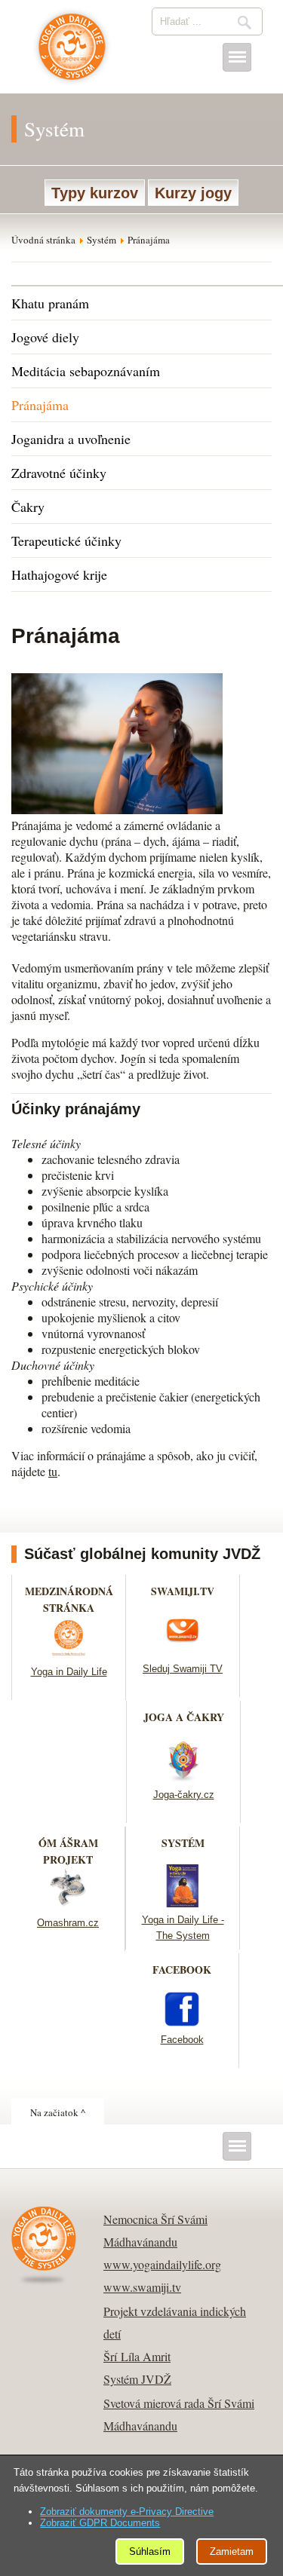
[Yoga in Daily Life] (69, 1654)
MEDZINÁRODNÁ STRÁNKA (69, 1599)
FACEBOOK (182, 1970)
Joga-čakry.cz (184, 1795)
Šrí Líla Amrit (137, 2356)
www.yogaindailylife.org (162, 2264)
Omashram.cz (68, 1923)
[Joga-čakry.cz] (183, 1777)
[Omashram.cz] (68, 1905)
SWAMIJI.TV (183, 1591)
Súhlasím (150, 2551)
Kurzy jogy (193, 193)
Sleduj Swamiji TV (183, 1669)
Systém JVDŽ (137, 2379)
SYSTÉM (183, 1843)
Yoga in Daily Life (69, 1672)
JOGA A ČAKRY (184, 1717)
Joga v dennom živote (72, 54)
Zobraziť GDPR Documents (100, 2523)
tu (53, 1471)
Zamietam (232, 2551)
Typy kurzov (95, 193)
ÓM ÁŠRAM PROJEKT (68, 1851)
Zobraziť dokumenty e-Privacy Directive (127, 2512)
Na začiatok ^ (58, 2112)
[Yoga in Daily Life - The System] (183, 1902)
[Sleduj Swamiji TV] (183, 1651)
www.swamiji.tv (142, 2287)
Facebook (182, 2040)
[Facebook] (182, 2022)
